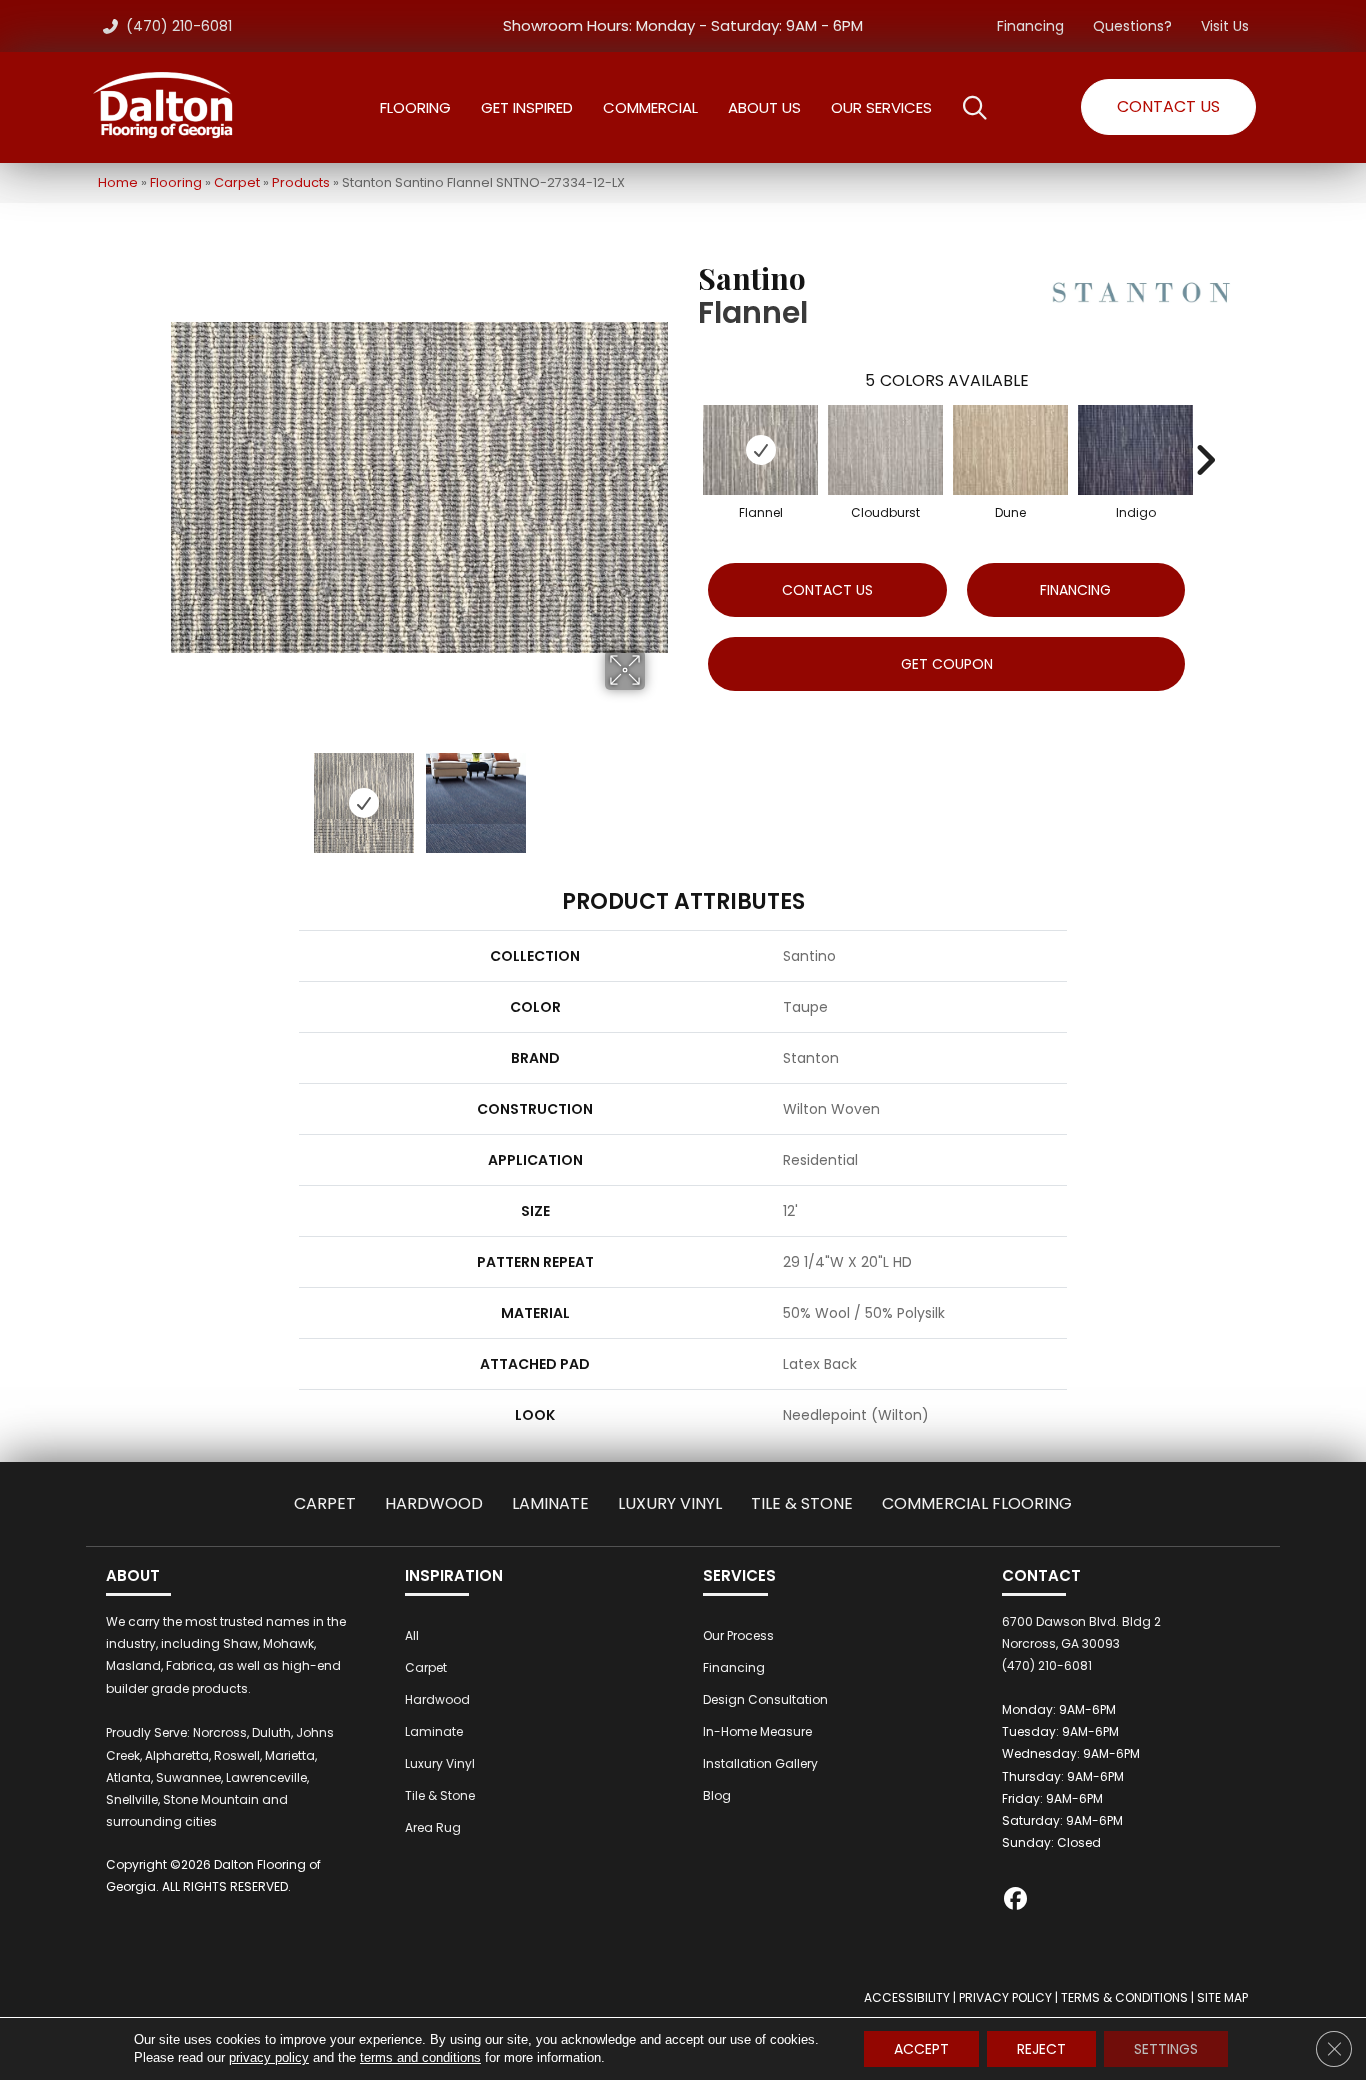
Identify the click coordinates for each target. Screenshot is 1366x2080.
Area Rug (433, 1827)
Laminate (550, 1503)
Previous (181, 793)
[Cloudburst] (885, 450)
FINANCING (1075, 590)
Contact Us (827, 590)
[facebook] (1016, 1901)
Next (658, 793)
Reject (1041, 2049)
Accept (921, 2049)
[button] (1168, 107)
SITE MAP (1222, 1997)
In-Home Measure (757, 1731)
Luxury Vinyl (670, 1503)
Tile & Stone (802, 1503)
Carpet (237, 182)
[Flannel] (760, 450)
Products (301, 182)
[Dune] (1010, 450)
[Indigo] (1135, 450)
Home (118, 182)
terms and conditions (420, 2057)
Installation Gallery (760, 1763)
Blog (717, 1795)
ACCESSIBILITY (907, 1997)
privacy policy (269, 2057)
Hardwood (434, 1503)
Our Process (738, 1635)
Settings (1166, 2049)
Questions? (1132, 26)
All (412, 1635)
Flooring (176, 182)
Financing (1030, 26)
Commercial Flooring (977, 1503)
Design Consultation (765, 1699)
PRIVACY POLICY (1005, 1997)
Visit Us (1225, 26)
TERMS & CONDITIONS (1124, 1997)
